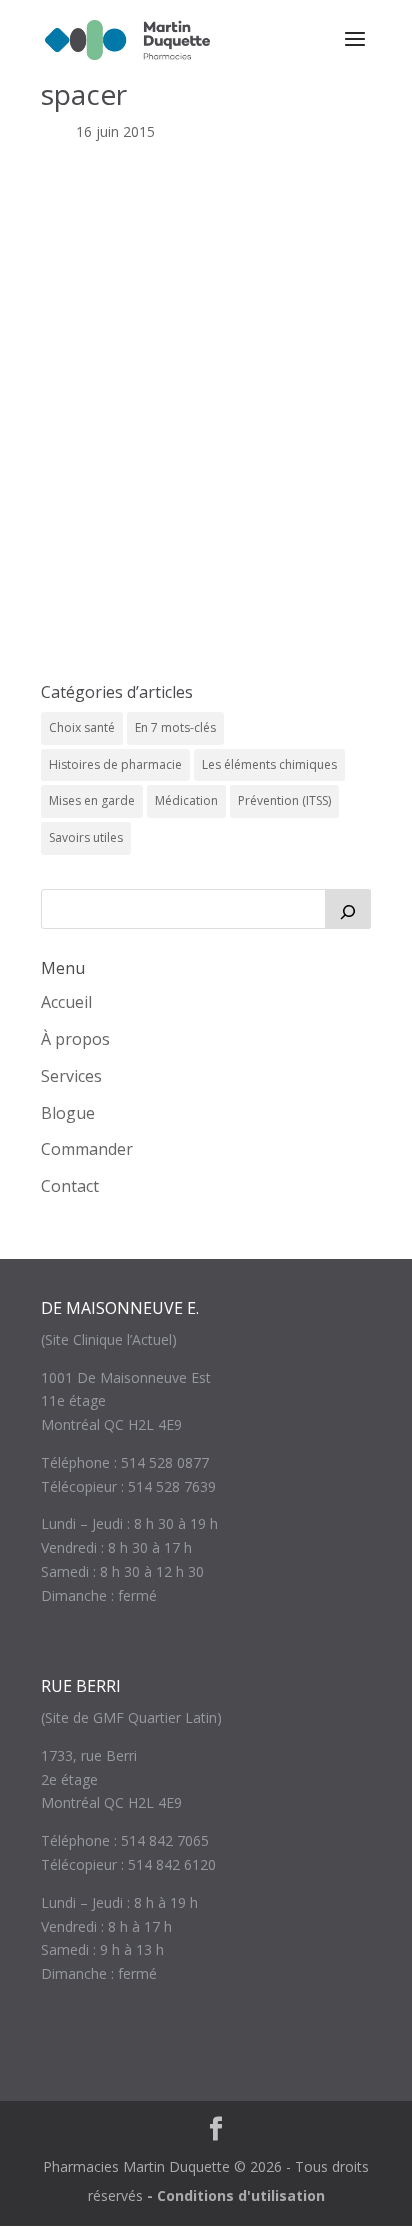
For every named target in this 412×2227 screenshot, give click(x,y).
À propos (75, 1039)
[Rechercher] (348, 909)
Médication (186, 800)
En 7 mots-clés (175, 727)
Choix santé (82, 727)
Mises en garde (92, 800)
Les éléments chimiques (269, 764)
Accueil (66, 1002)
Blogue (68, 1113)
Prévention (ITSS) (284, 800)
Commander (87, 1149)
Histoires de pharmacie (115, 764)
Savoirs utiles (86, 837)
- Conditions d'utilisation (236, 2195)
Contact (70, 1186)
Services (71, 1076)
